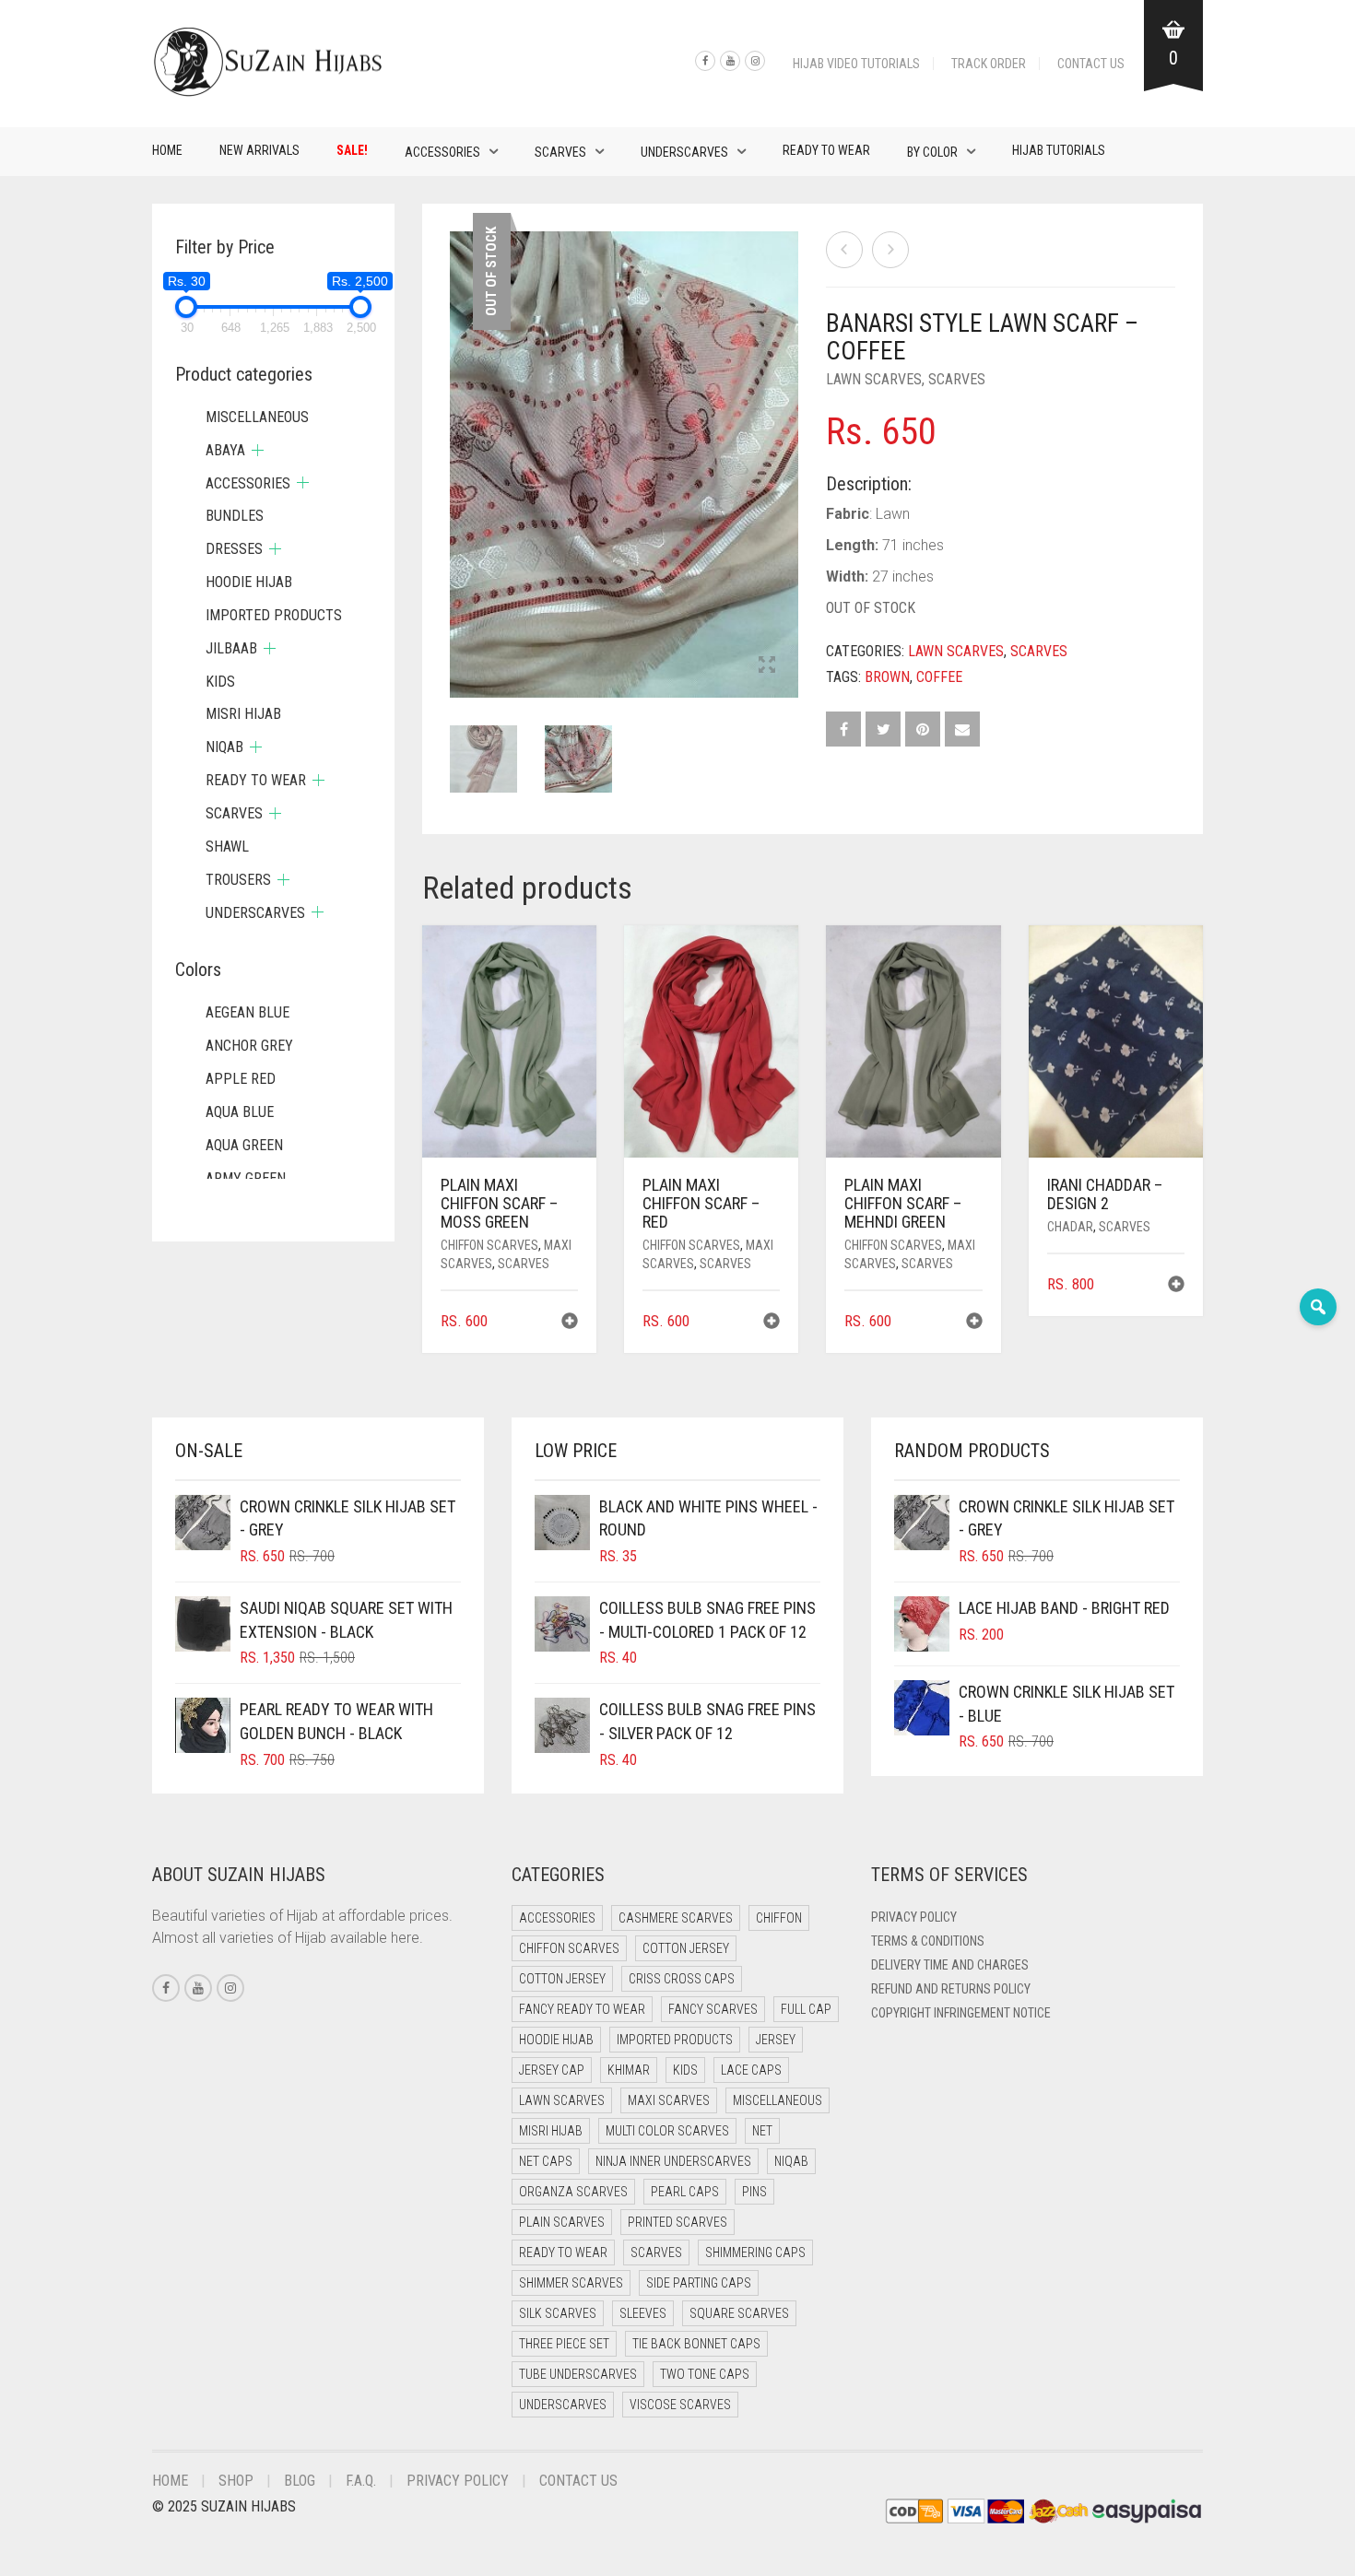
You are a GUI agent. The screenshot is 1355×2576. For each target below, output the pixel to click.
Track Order (989, 64)
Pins (754, 2192)
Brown (887, 677)
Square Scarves (739, 2313)
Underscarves (684, 152)
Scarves (560, 152)
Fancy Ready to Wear (582, 2009)
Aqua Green (244, 1145)
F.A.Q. (361, 2481)
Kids (220, 682)
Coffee (939, 677)
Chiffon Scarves (489, 1245)
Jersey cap (552, 2070)
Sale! (352, 150)
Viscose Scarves (680, 2405)
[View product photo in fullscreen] (767, 666)
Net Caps (546, 2161)
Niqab (224, 747)
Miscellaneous (257, 417)
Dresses (234, 549)
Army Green (246, 1178)
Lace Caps (751, 2070)
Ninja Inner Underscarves (673, 2161)
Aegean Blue (247, 1012)
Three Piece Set (564, 2344)
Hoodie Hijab (249, 582)
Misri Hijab (243, 714)
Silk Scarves (558, 2313)
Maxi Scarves (669, 2100)
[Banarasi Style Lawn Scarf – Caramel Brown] (890, 250)
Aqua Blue (240, 1112)
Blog (300, 2481)
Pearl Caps (685, 2192)
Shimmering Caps (755, 2253)
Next (788, 442)
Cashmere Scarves (676, 1918)
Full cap (806, 2009)
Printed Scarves (677, 2222)
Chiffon (779, 1918)
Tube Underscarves (578, 2374)
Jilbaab (231, 648)
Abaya (225, 450)
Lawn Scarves (874, 379)
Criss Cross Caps (682, 1979)
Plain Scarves (562, 2222)
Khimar (629, 2070)
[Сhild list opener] (258, 450)
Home (167, 150)
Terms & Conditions (928, 1941)
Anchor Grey (249, 1046)
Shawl (227, 847)
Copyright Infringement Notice (961, 2013)
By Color (932, 152)
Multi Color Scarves (667, 2131)
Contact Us (1091, 64)
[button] (570, 1323)
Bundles (235, 516)
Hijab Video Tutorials (856, 64)
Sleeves (643, 2313)
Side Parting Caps (699, 2283)
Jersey (776, 2040)
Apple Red (241, 1079)
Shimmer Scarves (571, 2283)
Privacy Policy (914, 1917)
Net (762, 2131)
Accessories (442, 152)
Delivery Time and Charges (950, 1965)
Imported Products (274, 615)
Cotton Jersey (686, 1948)
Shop (236, 2481)
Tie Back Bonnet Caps (696, 2344)
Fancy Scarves (713, 2009)
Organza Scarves (573, 2192)
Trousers (238, 880)
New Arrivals (259, 150)
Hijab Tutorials (1059, 150)
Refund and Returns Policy (951, 1989)
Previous (460, 442)
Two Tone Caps (705, 2374)
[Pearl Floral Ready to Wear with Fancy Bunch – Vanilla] (844, 250)
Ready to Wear (826, 150)
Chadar (1070, 1227)
